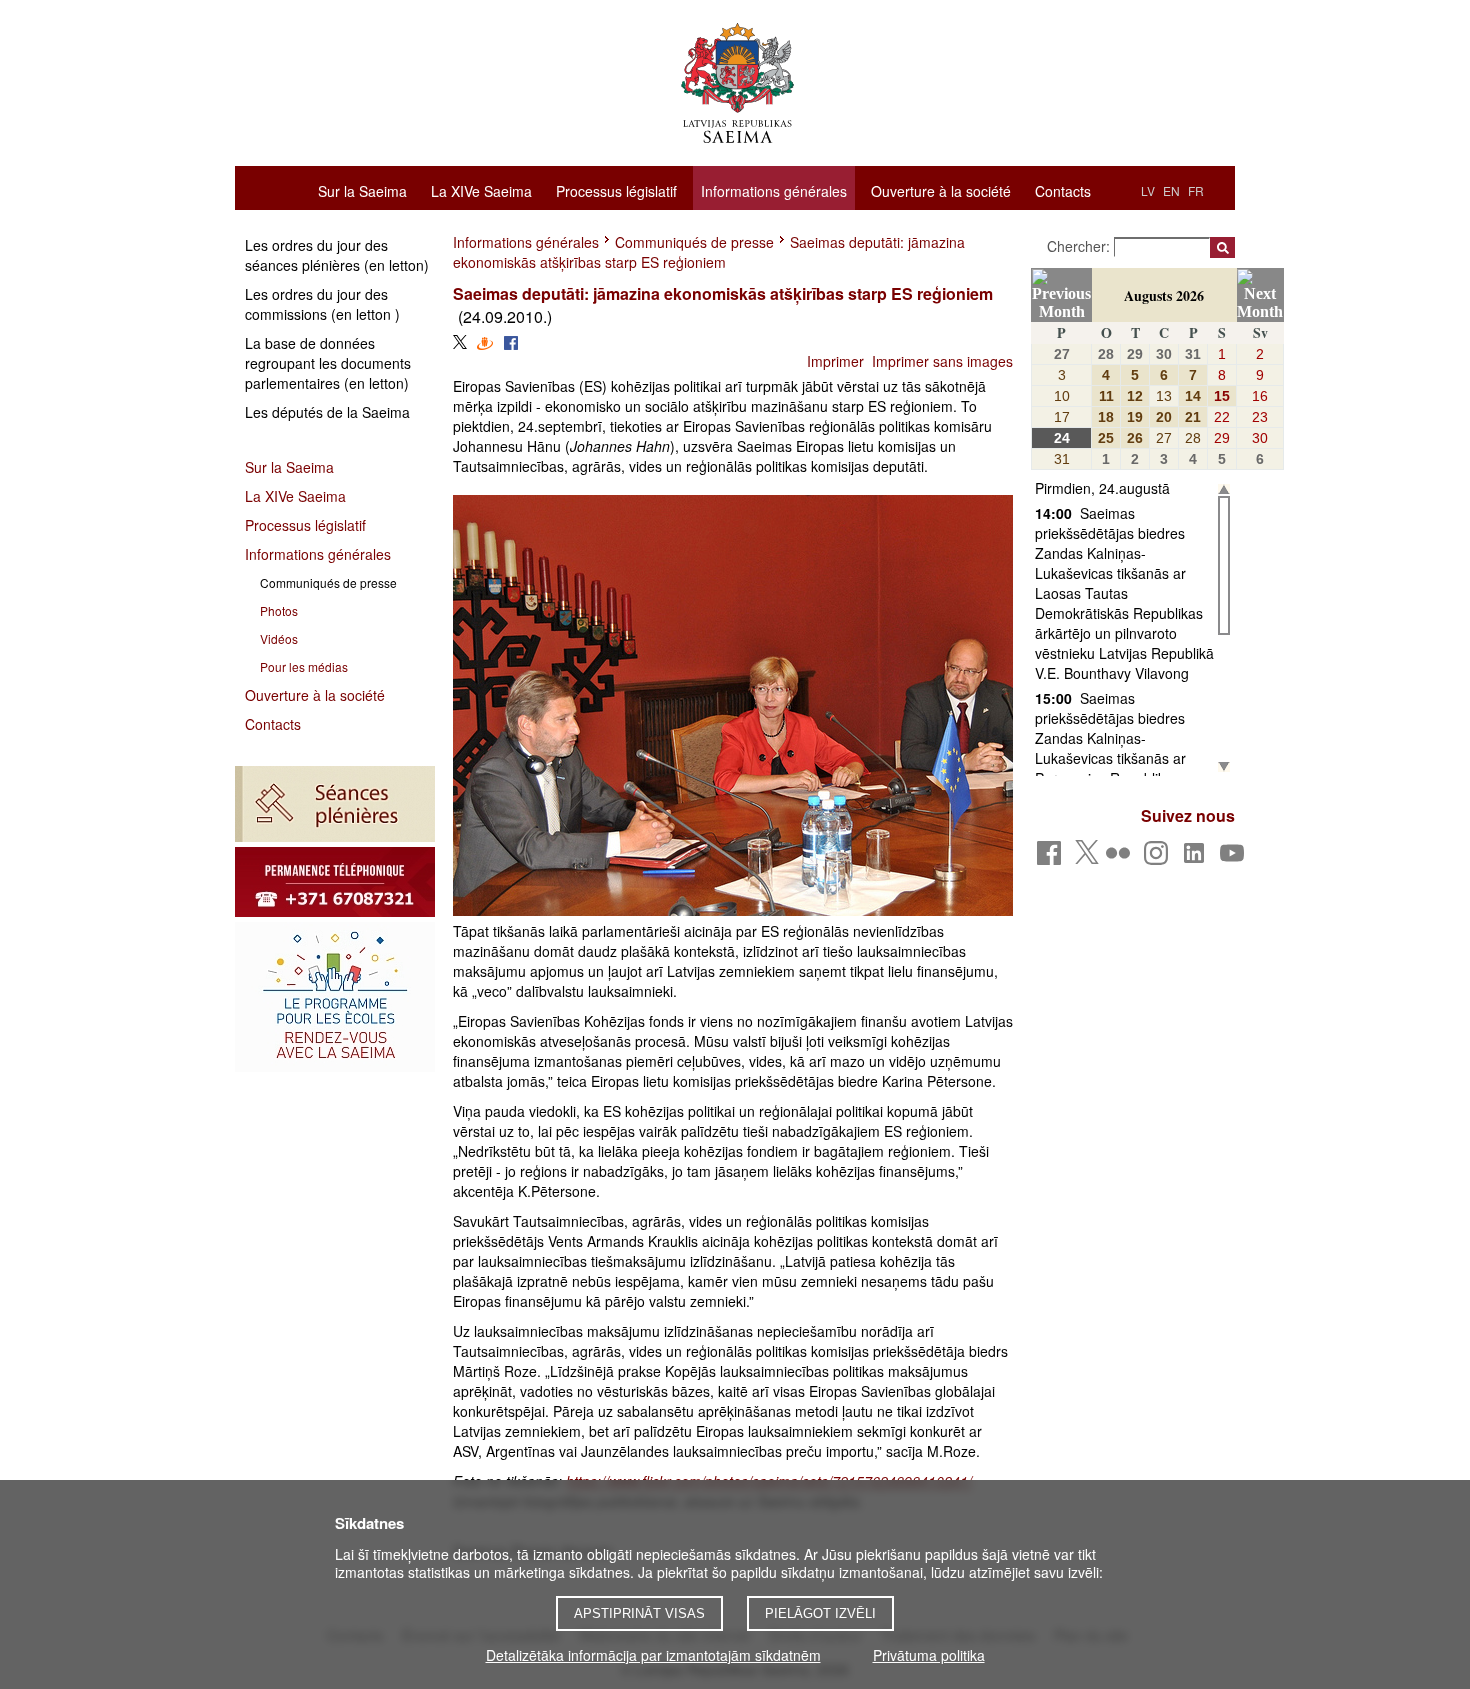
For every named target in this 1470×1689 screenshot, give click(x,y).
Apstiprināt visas (639, 1613)
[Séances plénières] (335, 804)
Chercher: (1080, 246)
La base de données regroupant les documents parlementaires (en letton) (328, 363)
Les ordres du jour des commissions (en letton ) (322, 304)
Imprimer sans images (942, 361)
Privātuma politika (929, 1655)
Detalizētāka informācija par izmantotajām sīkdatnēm (653, 1655)
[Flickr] (1121, 858)
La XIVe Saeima (481, 190)
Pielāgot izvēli (820, 1613)
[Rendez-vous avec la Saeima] (335, 997)
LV (1148, 190)
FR (1196, 190)
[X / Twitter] (1087, 858)
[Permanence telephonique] (335, 882)
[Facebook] (1052, 858)
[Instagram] (1159, 858)
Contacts (1063, 190)
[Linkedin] (1197, 858)
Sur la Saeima (362, 190)
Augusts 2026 (1164, 295)
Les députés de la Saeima (327, 412)
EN (1171, 190)
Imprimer (835, 361)
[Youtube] (1235, 858)
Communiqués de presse (694, 242)
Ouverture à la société (941, 190)
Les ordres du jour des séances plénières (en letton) (337, 255)
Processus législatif (616, 190)
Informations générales (774, 191)
